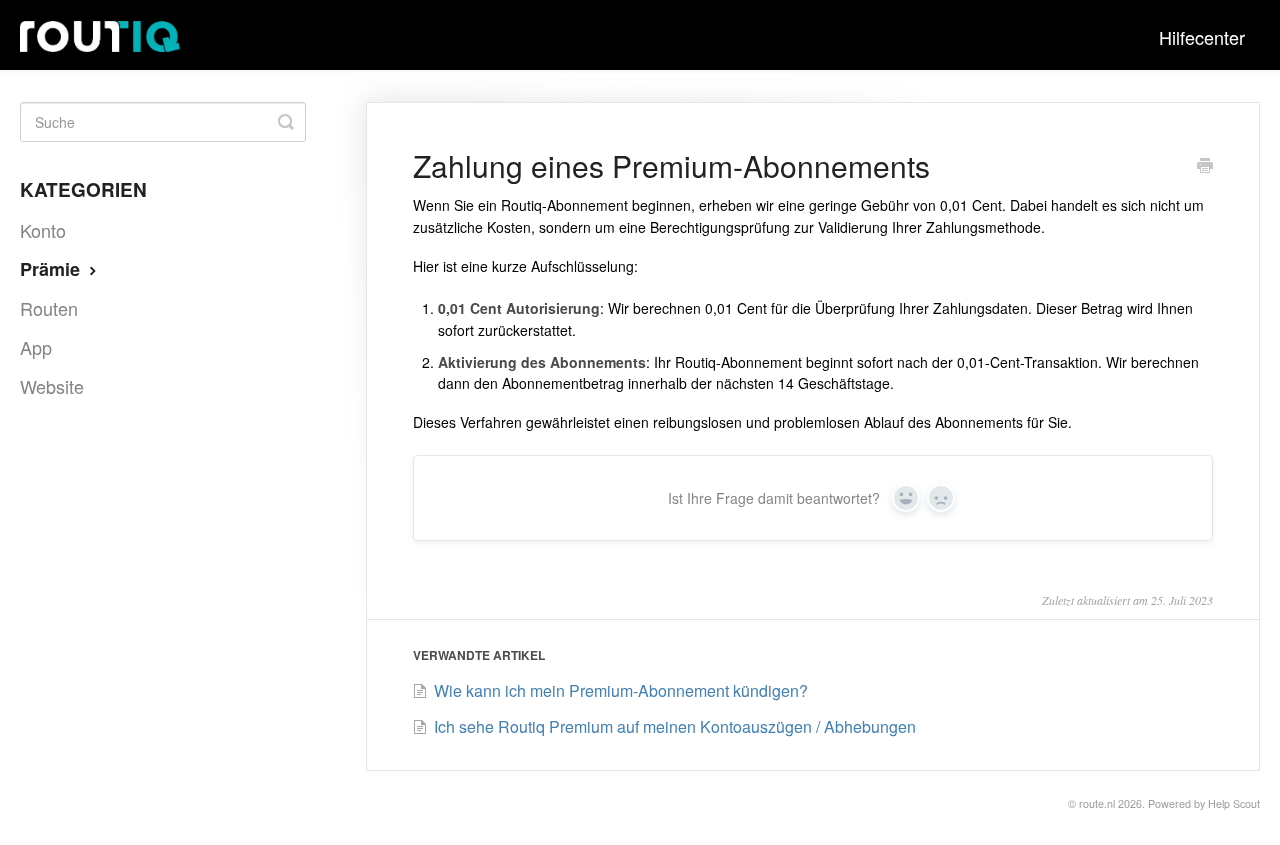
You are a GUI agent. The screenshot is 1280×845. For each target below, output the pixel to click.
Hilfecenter (1202, 37)
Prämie (52, 269)
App (36, 347)
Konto (43, 230)
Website (52, 386)
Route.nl (1097, 803)
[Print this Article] (1205, 167)
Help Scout (1234, 803)
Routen (49, 308)
